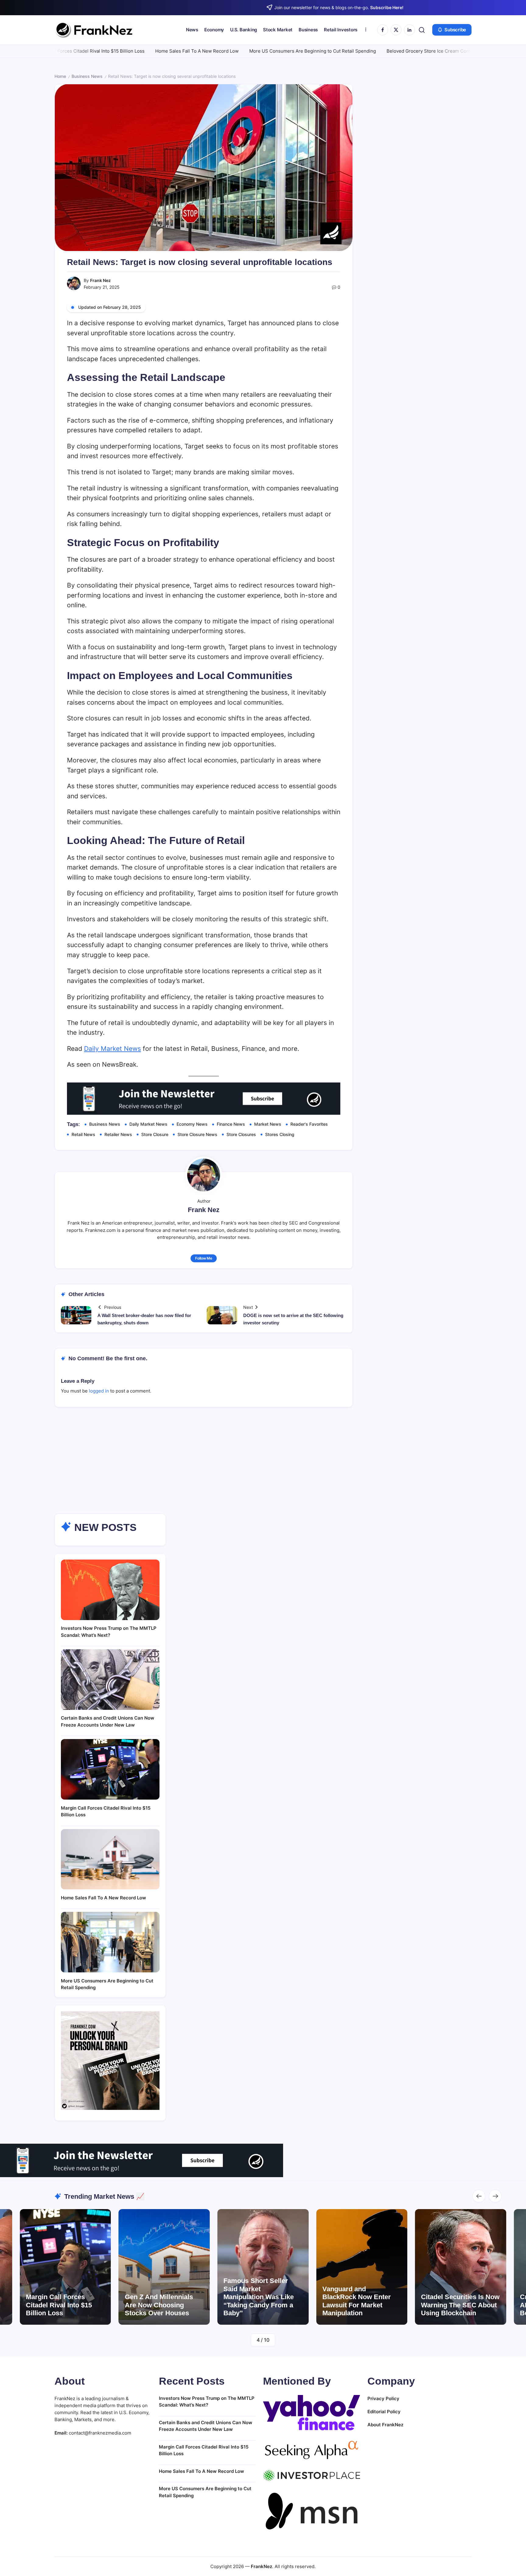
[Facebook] (383, 30)
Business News (87, 76)
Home (60, 76)
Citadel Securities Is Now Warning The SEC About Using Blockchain (305, 2305)
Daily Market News (112, 1049)
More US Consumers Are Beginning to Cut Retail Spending (206, 51)
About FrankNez (385, 2425)
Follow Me (204, 1258)
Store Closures (241, 1134)
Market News (268, 1124)
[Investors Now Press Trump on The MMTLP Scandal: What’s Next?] (110, 1590)
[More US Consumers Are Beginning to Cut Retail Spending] (110, 1942)
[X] (396, 30)
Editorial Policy (384, 2412)
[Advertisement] (263, 1468)
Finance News (231, 1124)
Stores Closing (280, 1134)
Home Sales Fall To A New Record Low (90, 51)
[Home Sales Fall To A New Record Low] (110, 1859)
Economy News (192, 1124)
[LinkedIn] (409, 30)
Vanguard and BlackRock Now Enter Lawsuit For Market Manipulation (201, 2301)
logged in (99, 1391)
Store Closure (155, 1134)
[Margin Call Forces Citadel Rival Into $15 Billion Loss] (110, 1769)
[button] (422, 30)
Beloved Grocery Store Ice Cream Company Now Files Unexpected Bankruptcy (365, 51)
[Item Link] (305, 2267)
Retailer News (118, 1134)
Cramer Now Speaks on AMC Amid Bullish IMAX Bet (402, 2305)
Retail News (83, 1134)
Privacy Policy (383, 2398)
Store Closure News (197, 1134)
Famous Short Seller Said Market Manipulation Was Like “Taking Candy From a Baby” (103, 2297)
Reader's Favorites (309, 1124)
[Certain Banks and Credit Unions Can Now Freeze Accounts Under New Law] (110, 1680)
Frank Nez (100, 280)
